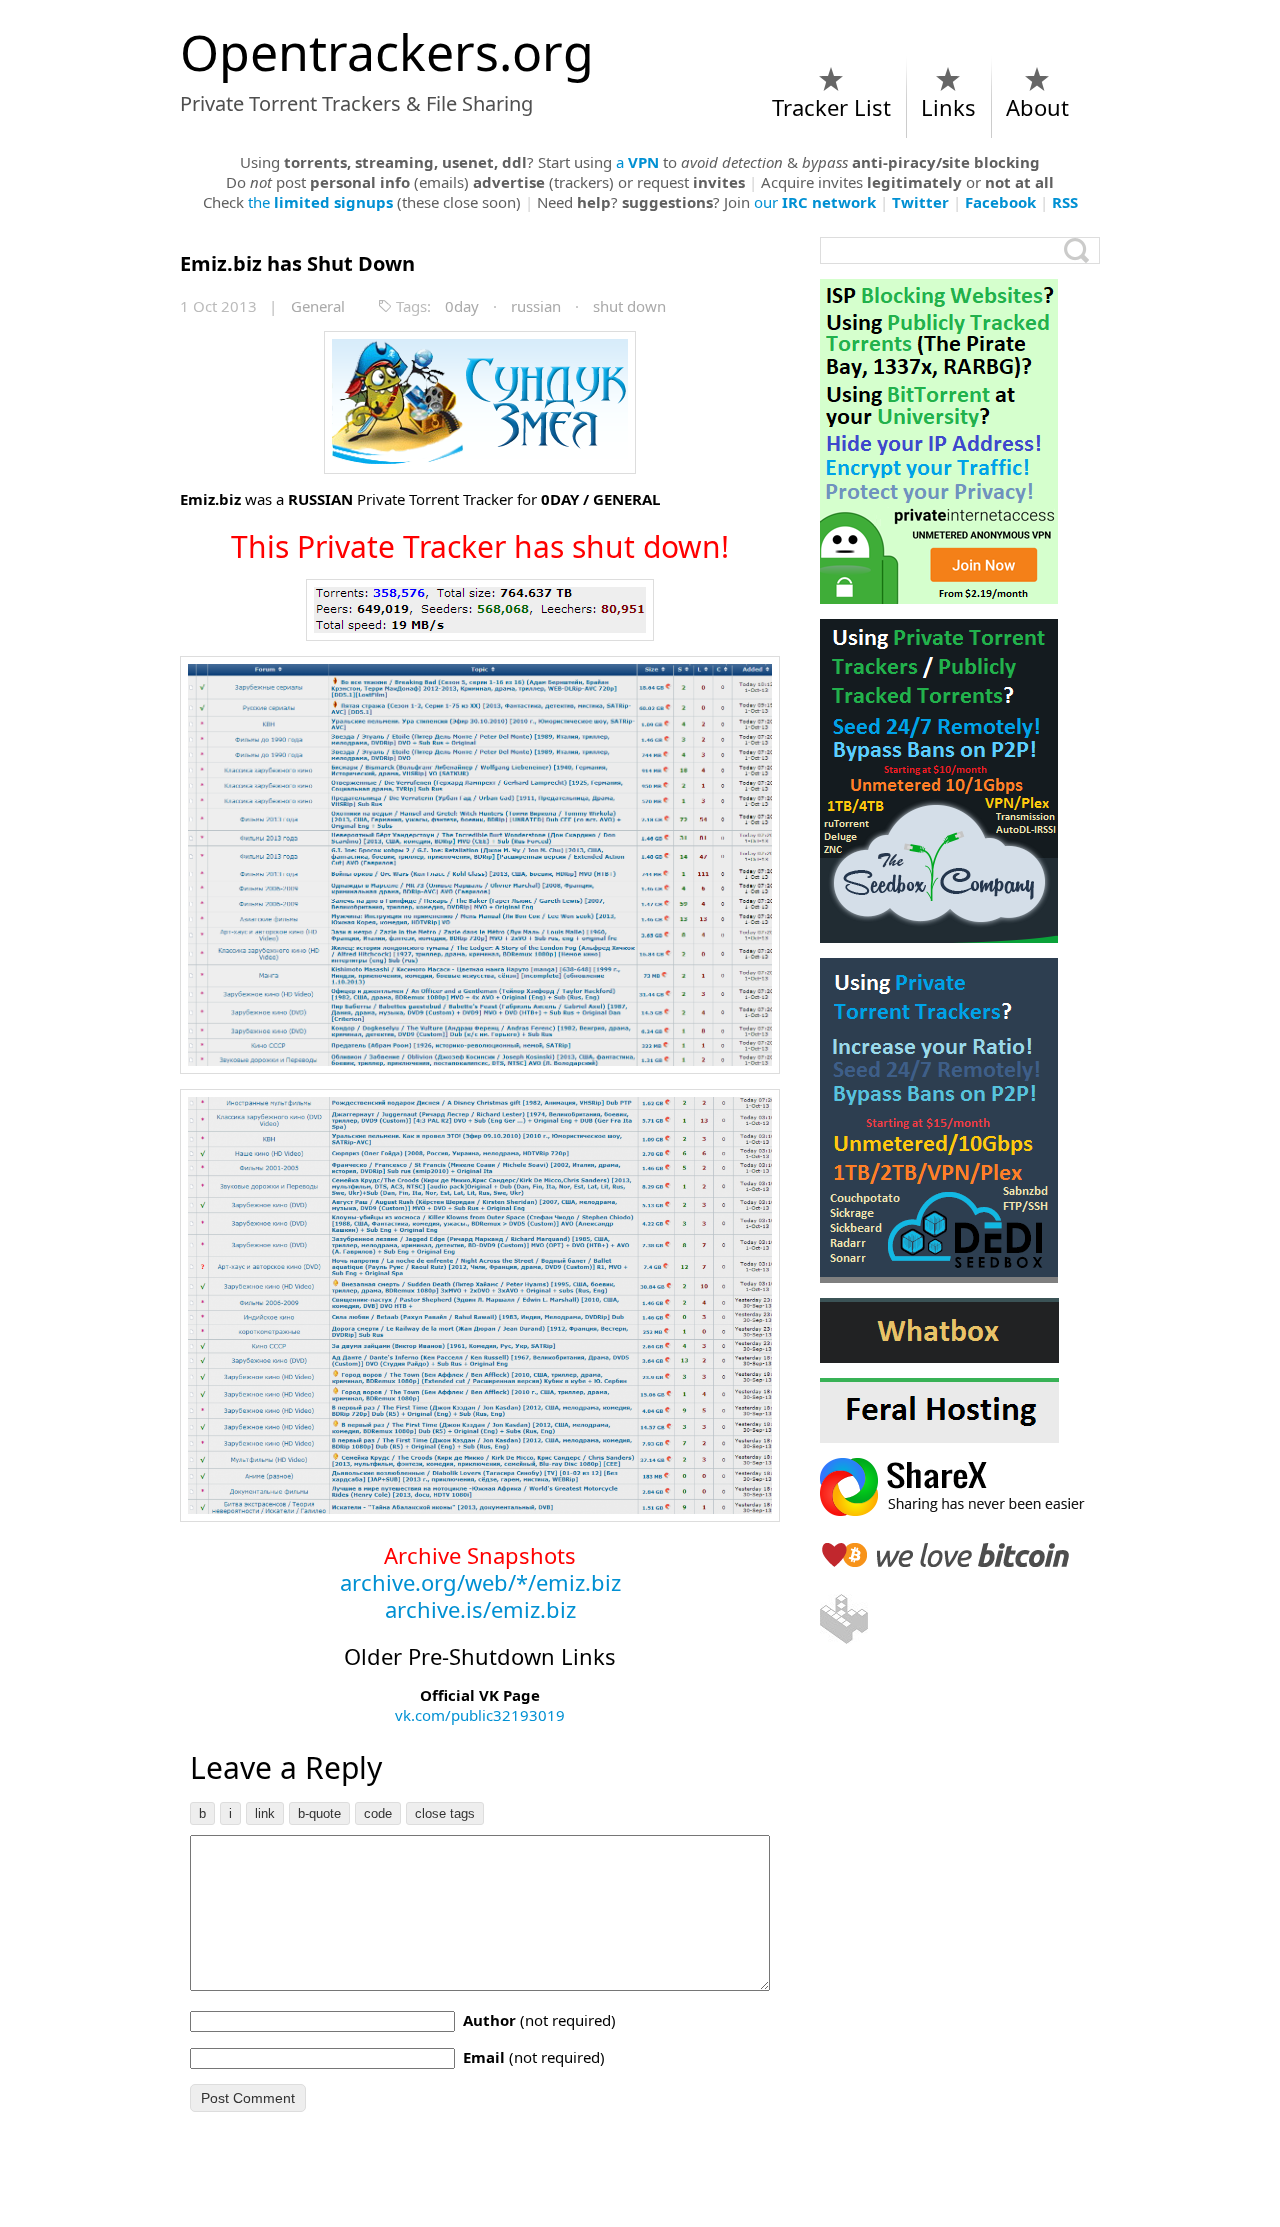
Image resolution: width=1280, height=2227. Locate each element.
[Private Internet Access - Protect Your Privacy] (960, 441)
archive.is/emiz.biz (480, 1609)
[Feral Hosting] (960, 1410)
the (320, 202)
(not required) (539, 2020)
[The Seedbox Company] (960, 781)
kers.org (387, 52)
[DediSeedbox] (960, 1120)
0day (462, 306)
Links (948, 107)
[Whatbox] (960, 1330)
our (815, 202)
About (1037, 107)
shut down (629, 306)
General (318, 306)
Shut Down (297, 263)
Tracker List (831, 107)
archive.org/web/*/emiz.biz (480, 1582)
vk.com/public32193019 (480, 1715)
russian (536, 306)
